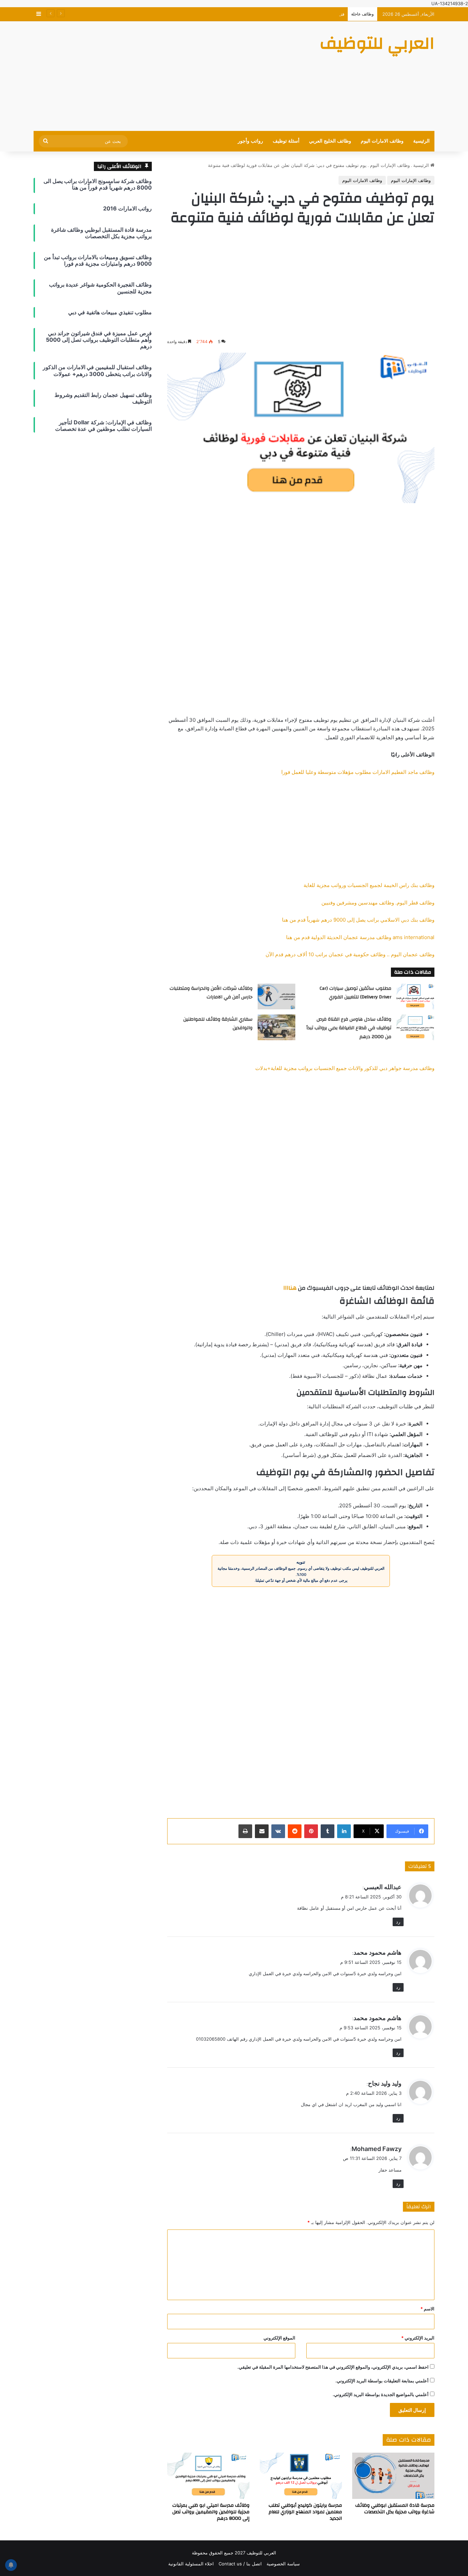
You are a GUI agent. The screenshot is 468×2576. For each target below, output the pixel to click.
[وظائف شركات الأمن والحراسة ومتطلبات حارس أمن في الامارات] (276, 997)
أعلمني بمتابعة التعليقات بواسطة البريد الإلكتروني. (382, 2381)
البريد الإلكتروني (418, 2338)
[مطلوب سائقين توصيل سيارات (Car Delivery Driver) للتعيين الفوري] (415, 997)
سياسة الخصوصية (283, 2564)
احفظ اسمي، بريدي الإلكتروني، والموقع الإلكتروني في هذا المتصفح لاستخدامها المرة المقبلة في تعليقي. (333, 2367)
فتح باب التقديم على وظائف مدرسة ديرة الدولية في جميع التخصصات (280, 14)
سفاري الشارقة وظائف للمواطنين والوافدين (218, 1024)
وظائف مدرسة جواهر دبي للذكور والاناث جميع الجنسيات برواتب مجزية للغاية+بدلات (345, 1068)
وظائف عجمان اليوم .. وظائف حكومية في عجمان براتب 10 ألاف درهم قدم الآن (350, 954)
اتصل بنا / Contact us (240, 2564)
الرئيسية (421, 141)
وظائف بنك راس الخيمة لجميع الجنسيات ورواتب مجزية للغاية (369, 885)
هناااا (290, 1288)
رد (398, 1922)
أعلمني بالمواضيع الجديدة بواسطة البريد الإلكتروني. (381, 2394)
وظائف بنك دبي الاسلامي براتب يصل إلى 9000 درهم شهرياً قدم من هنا (358, 920)
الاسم (427, 2309)
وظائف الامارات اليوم (382, 141)
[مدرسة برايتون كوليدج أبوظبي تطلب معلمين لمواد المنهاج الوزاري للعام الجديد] (301, 2476)
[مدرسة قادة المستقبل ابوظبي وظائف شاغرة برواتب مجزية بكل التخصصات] (393, 2476)
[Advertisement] (165, 76)
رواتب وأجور (250, 141)
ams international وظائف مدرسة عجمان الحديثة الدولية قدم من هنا (360, 937)
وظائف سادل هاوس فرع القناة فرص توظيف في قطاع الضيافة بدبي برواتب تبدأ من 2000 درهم (349, 1028)
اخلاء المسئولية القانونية (191, 2564)
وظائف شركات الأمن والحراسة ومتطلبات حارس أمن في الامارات (211, 993)
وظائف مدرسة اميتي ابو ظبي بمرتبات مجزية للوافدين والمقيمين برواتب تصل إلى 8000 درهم (211, 2512)
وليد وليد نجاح (385, 2083)
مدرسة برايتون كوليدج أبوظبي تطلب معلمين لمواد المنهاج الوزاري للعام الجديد (305, 2512)
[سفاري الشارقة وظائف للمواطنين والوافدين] (276, 1027)
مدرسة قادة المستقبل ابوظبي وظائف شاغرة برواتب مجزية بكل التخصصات (395, 2509)
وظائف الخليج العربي (330, 141)
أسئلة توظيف (286, 141)
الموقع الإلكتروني (279, 2338)
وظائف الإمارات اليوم (390, 165)
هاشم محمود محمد (378, 2018)
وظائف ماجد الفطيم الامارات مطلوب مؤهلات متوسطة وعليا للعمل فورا (358, 772)
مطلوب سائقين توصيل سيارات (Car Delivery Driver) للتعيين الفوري (355, 993)
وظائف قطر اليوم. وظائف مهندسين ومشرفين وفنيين (378, 903)
